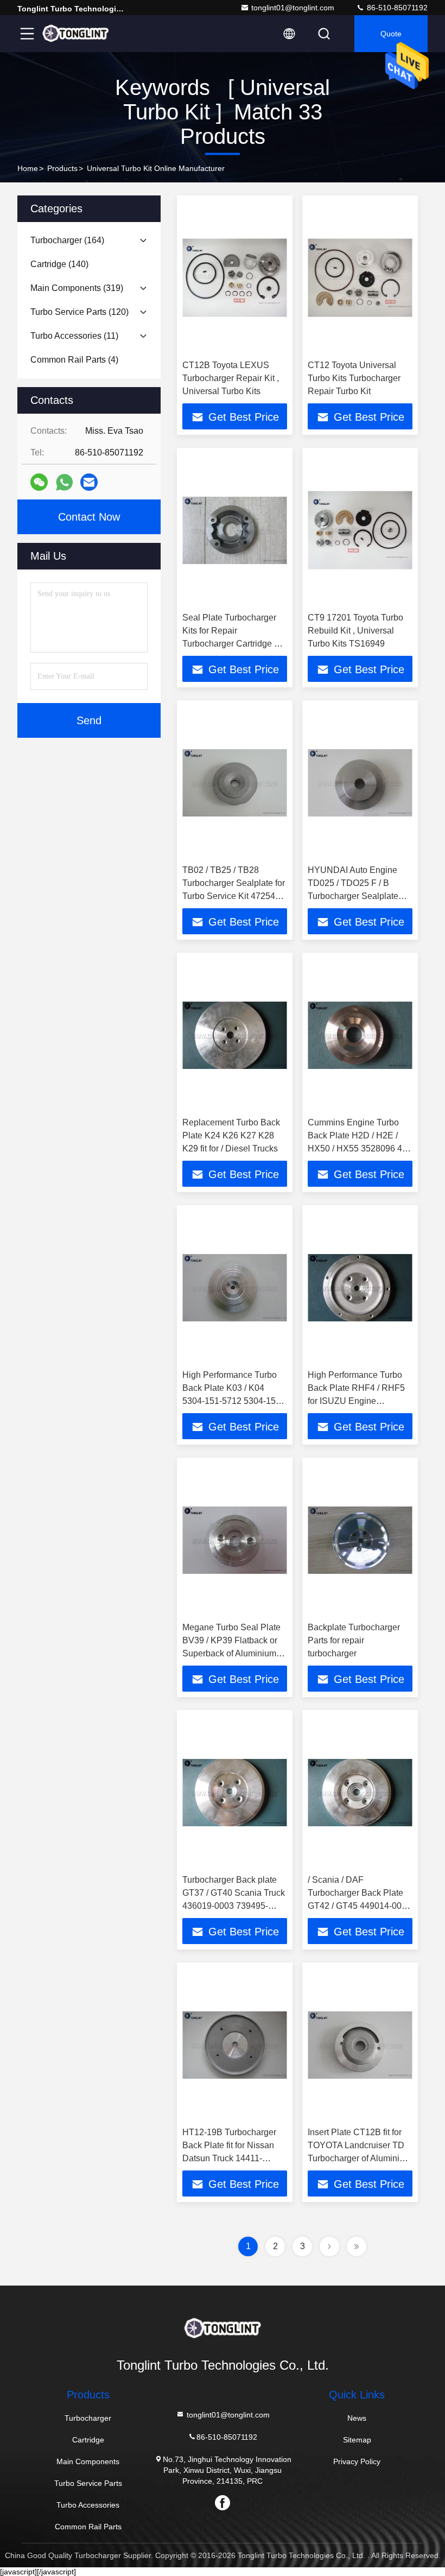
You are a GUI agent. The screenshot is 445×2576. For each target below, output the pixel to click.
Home (28, 168)
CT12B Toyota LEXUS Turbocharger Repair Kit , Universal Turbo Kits (231, 378)
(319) (77, 288)
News (357, 2418)
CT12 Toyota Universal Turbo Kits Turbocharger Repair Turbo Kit (354, 378)
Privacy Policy (357, 2461)
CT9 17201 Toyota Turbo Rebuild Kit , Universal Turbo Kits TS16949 (355, 631)
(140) (59, 264)
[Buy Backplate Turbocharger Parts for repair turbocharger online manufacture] (360, 1540)
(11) (74, 336)
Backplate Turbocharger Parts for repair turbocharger (354, 1640)
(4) (74, 360)
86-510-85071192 (396, 8)
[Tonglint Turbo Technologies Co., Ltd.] (75, 34)
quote (391, 34)
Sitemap (357, 2440)
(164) (67, 240)
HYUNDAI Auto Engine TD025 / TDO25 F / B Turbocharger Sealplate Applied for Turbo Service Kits (357, 896)
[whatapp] (64, 482)
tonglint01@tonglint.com (293, 8)
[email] (89, 482)
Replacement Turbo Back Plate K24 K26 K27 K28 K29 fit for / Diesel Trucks (231, 1135)
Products (62, 168)
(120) (80, 312)
